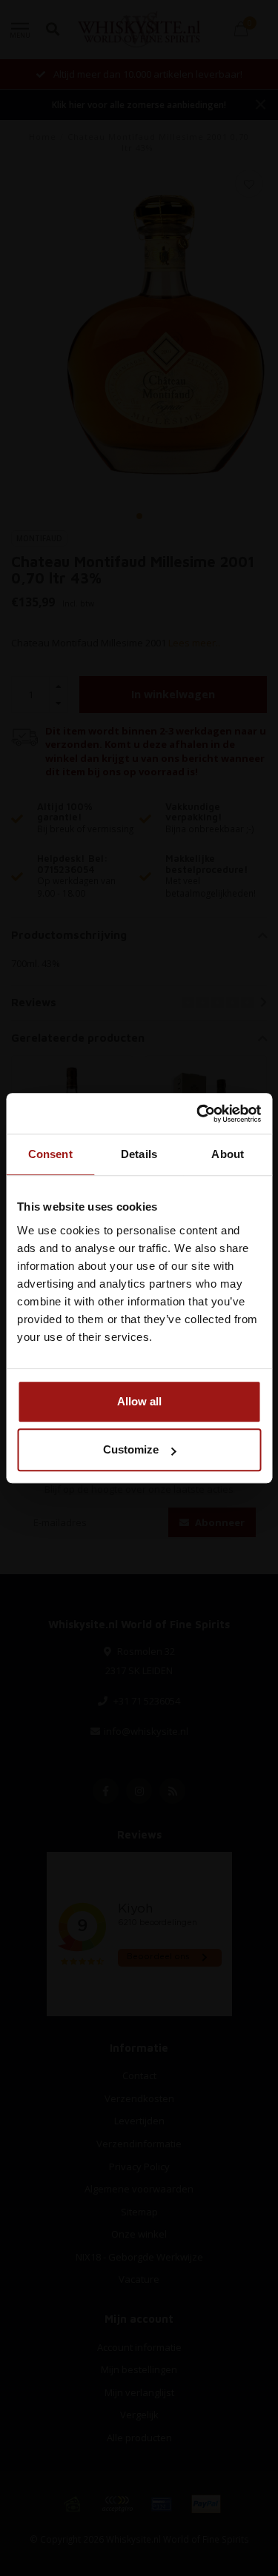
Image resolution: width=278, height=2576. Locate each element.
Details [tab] (139, 1154)
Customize (131, 1449)
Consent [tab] (50, 1154)
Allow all (139, 1401)
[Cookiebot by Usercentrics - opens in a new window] (198, 1114)
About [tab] (228, 1154)
